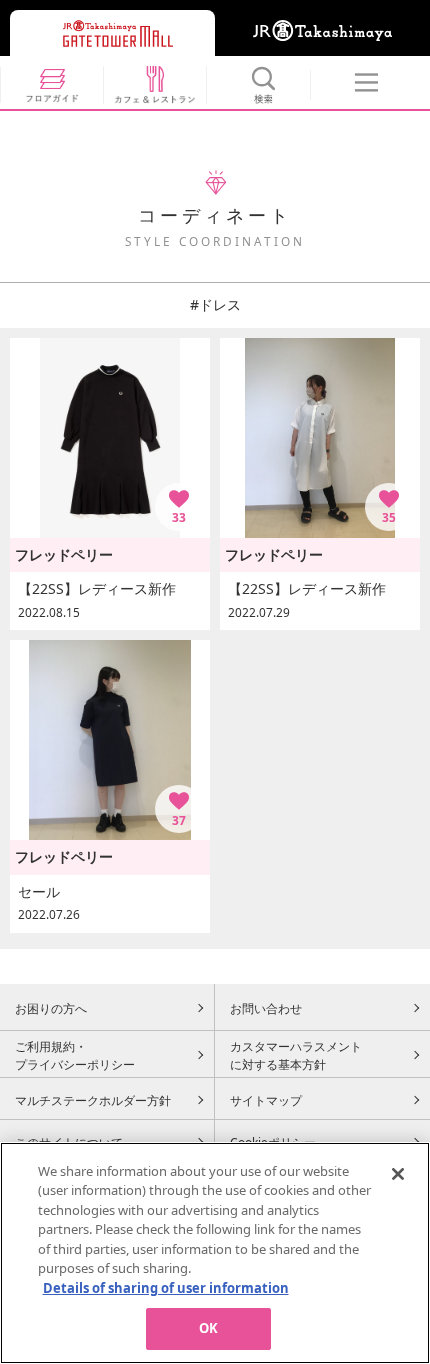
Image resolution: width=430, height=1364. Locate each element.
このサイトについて (69, 1142)
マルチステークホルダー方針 (93, 1100)
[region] (215, 1253)
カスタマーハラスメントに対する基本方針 (296, 1055)
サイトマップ (266, 1100)
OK (208, 1328)
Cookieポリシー (273, 1142)
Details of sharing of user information (166, 1288)
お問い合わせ (266, 1008)
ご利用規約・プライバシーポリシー (75, 1055)
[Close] (398, 1174)
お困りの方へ (51, 1008)
